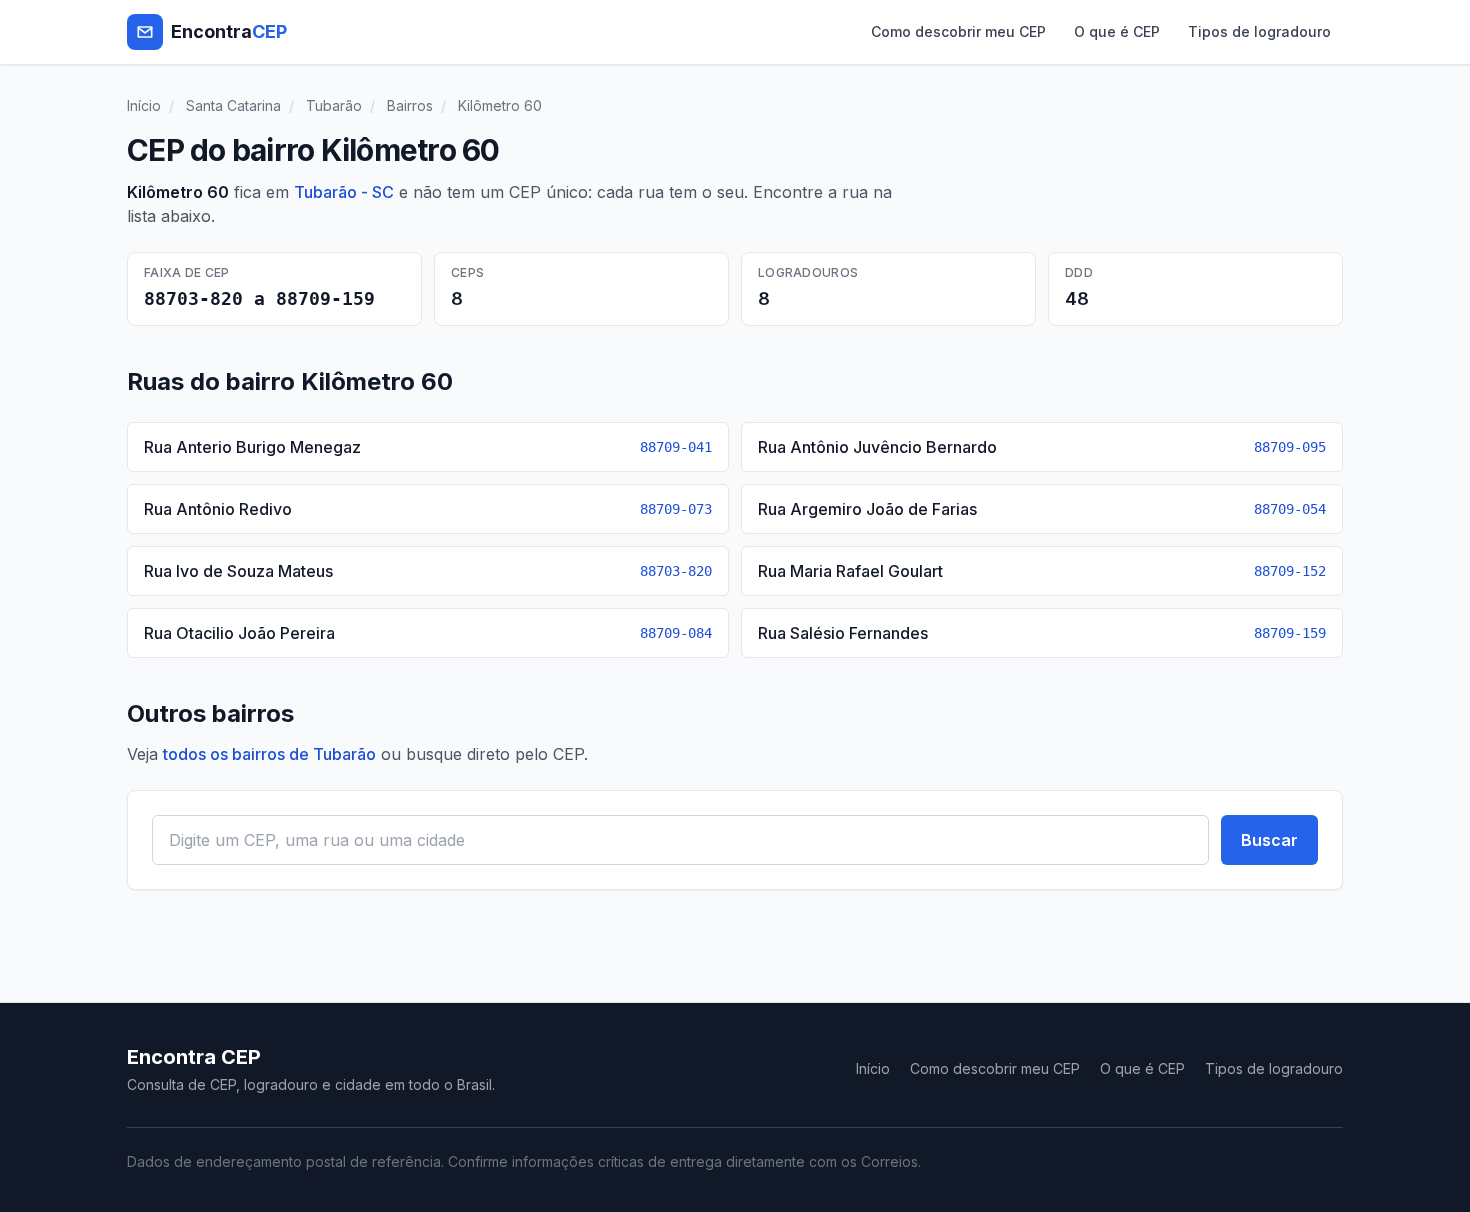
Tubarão (334, 105)
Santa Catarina (233, 105)
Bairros (410, 105)
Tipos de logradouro (1259, 31)
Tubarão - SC (344, 192)
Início (144, 105)
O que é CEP (1117, 31)
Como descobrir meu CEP (958, 31)
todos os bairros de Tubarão (269, 754)
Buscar (1269, 840)
